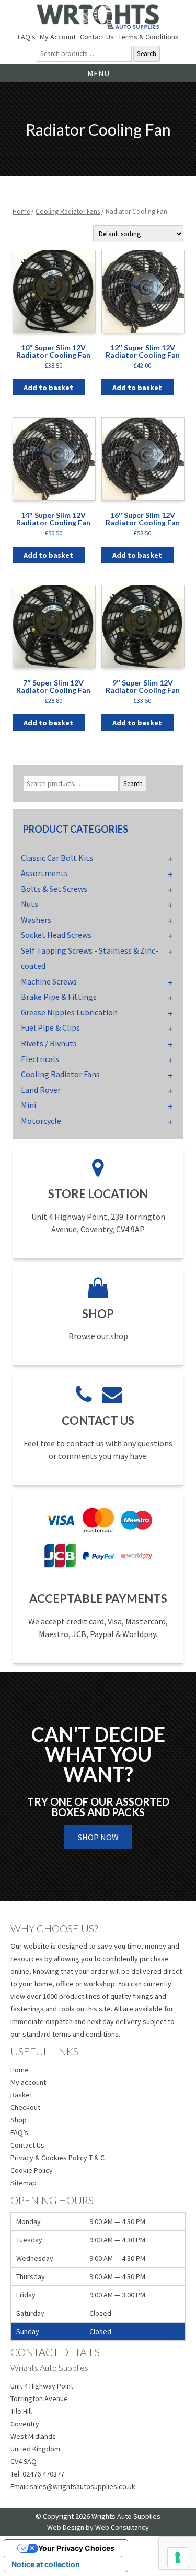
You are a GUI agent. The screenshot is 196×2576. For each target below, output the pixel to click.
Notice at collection (46, 2564)
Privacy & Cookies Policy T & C (57, 2158)
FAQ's (27, 37)
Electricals (40, 1059)
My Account (58, 37)
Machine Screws (49, 981)
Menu (98, 73)
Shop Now (98, 1837)
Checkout (25, 2107)
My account (28, 2082)
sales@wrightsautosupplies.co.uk (83, 2486)
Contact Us (97, 37)
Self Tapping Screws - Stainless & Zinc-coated (90, 958)
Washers (36, 920)
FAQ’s (19, 2132)
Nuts (30, 904)
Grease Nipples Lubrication (69, 1012)
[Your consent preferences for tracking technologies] (178, 2558)
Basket (21, 2095)
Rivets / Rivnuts (49, 1043)
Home (21, 211)
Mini (28, 1105)
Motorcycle (41, 1121)
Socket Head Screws (56, 935)
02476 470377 (43, 2474)
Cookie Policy (32, 2170)
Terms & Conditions (148, 37)
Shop (19, 2120)
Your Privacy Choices (76, 2548)
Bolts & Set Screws (54, 889)
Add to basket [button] (48, 388)
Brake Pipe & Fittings (59, 997)
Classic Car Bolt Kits (57, 858)
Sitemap (24, 2183)
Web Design (66, 2527)
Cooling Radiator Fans (68, 211)
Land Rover (41, 1090)
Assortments (44, 873)
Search (147, 54)
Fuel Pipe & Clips (50, 1027)
